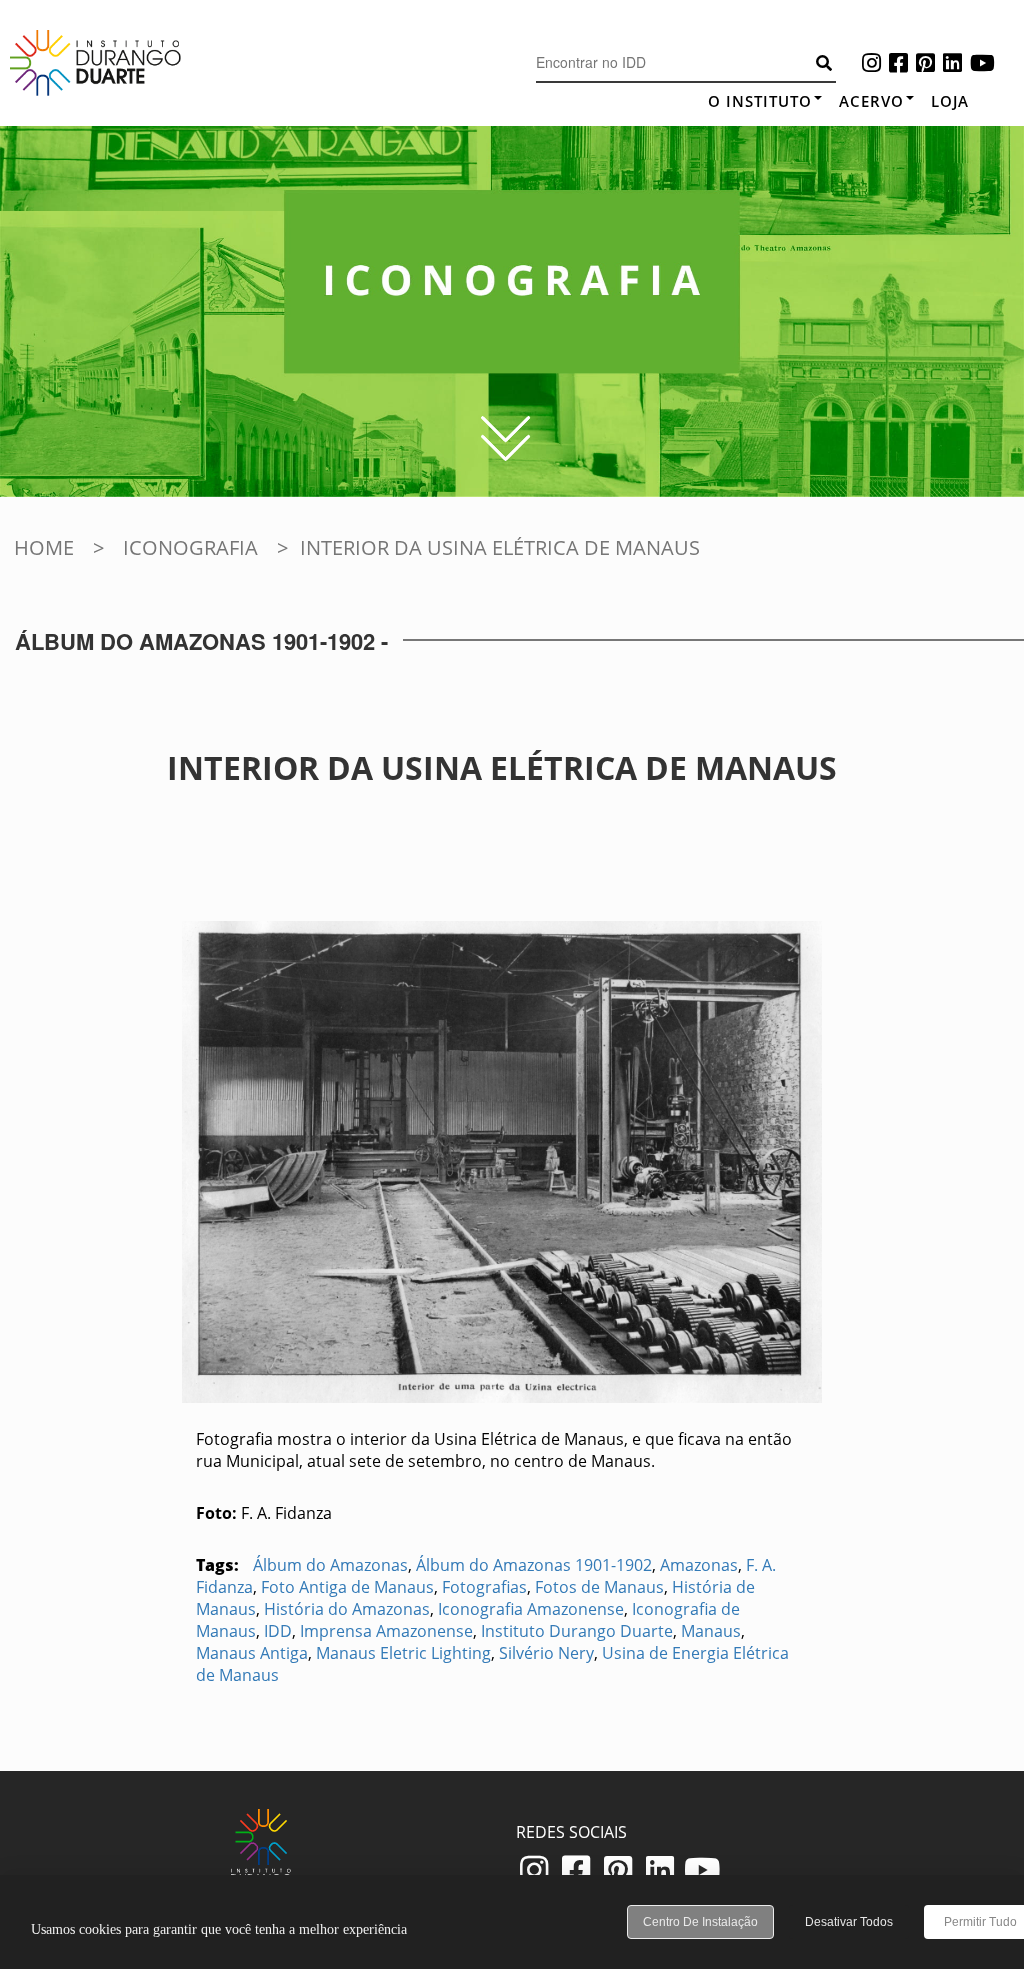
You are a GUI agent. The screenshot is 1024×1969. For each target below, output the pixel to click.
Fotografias (484, 1587)
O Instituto (760, 101)
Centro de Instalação (700, 1922)
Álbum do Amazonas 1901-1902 (534, 1565)
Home (44, 547)
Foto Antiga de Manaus (347, 1587)
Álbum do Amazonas (330, 1565)
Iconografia (190, 547)
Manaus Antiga (252, 1653)
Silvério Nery (546, 1653)
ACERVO (871, 101)
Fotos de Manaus (599, 1587)
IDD (278, 1631)
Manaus (711, 1631)
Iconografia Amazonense (531, 1609)
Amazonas (699, 1565)
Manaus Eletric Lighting (403, 1653)
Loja (950, 101)
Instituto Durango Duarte (577, 1631)
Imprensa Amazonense (386, 1631)
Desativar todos (849, 1922)
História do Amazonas (347, 1609)
